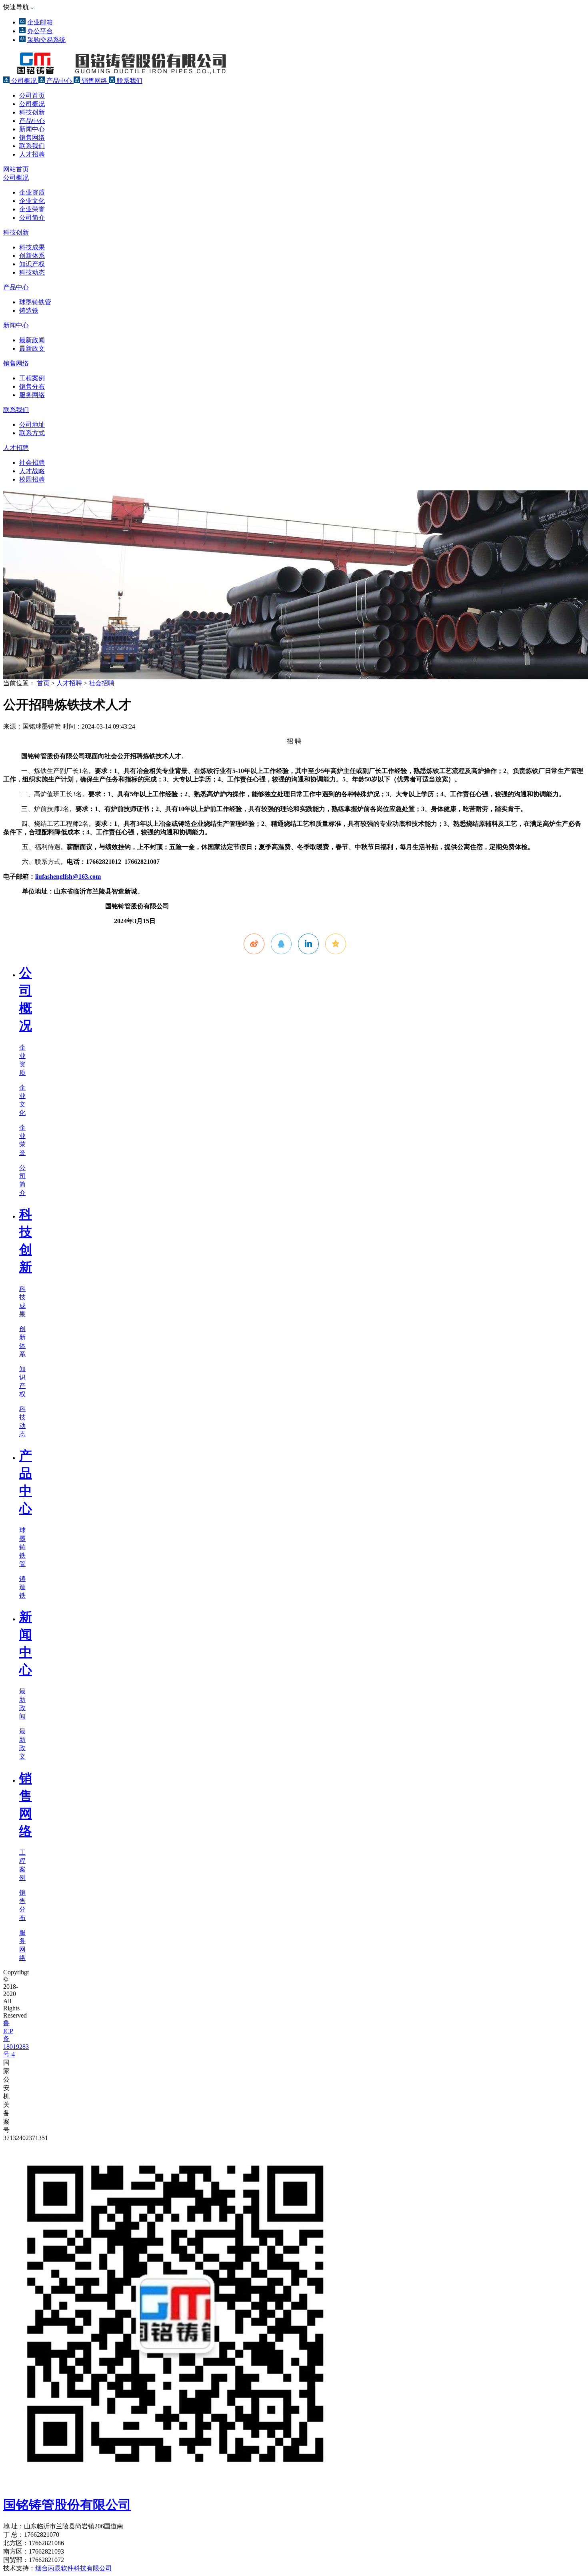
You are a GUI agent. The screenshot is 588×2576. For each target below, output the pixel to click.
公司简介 (32, 218)
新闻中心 (32, 129)
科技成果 (32, 247)
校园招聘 (32, 479)
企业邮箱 (40, 22)
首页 (43, 683)
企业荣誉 (32, 209)
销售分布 (32, 387)
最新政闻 (32, 340)
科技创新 (32, 112)
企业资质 (32, 192)
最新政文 (32, 348)
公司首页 (32, 95)
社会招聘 (32, 463)
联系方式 (32, 433)
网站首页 (16, 169)
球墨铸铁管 (35, 302)
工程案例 (32, 378)
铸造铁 (29, 310)
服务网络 (32, 395)
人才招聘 (32, 154)
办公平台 (40, 31)
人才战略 (32, 471)
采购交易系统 (46, 40)
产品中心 (59, 81)
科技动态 (32, 272)
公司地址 (32, 425)
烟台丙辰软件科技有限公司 (74, 2568)
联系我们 (129, 81)
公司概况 (24, 81)
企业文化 (32, 201)
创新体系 (32, 256)
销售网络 (94, 81)
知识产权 (32, 264)
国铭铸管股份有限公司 (67, 2505)
